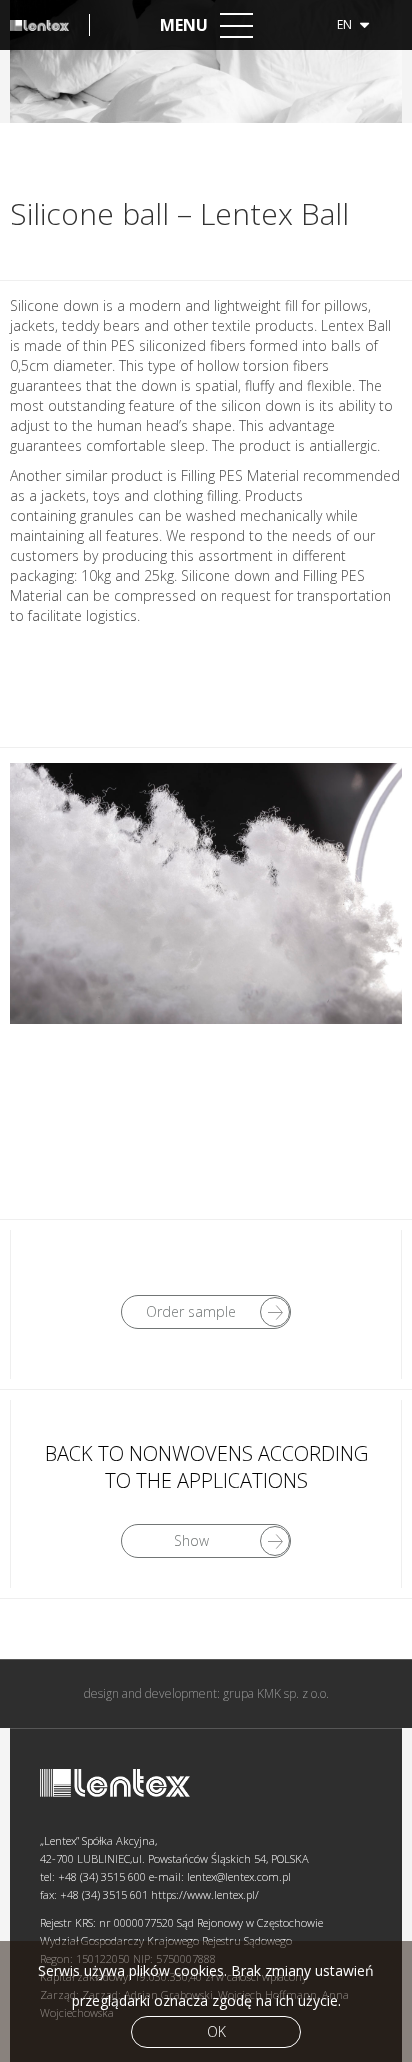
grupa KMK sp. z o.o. (276, 1693)
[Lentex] (50, 25)
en (346, 24)
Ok (216, 2031)
